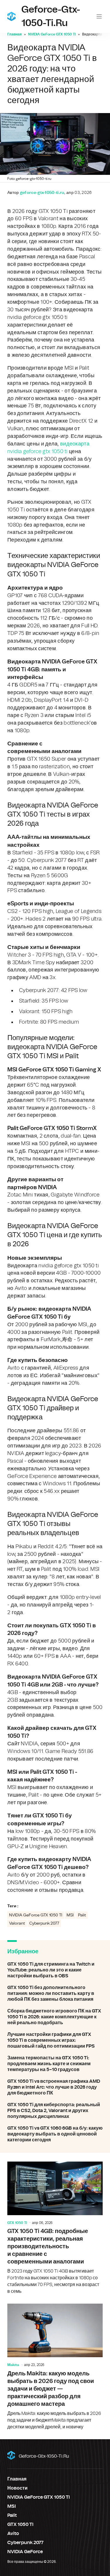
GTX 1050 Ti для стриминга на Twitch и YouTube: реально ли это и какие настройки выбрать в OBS (55, 1970)
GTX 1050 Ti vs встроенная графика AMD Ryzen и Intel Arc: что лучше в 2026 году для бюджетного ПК (55, 2087)
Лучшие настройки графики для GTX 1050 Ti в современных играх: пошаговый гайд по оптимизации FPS (55, 2040)
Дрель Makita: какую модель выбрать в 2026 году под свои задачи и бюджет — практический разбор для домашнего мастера (55, 2367)
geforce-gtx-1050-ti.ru (44, 2456)
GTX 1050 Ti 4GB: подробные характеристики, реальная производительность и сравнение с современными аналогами (55, 2228)
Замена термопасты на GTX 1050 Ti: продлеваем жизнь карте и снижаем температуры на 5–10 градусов (55, 2064)
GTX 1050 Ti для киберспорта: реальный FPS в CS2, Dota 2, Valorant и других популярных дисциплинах (55, 2111)
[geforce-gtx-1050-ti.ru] (11, 16)
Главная (15, 34)
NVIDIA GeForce (25, 2552)
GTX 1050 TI (17, 2223)
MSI (70, 1915)
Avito (13, 2534)
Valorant (17, 1923)
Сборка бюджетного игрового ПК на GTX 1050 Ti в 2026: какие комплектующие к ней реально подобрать (55, 2017)
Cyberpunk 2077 (44, 1923)
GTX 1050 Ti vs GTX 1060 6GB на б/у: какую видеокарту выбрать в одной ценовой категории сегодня (55, 2134)
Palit (82, 1915)
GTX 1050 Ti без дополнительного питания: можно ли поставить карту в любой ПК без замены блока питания (55, 1993)
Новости (17, 2488)
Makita (13, 2365)
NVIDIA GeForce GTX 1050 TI (52, 34)
